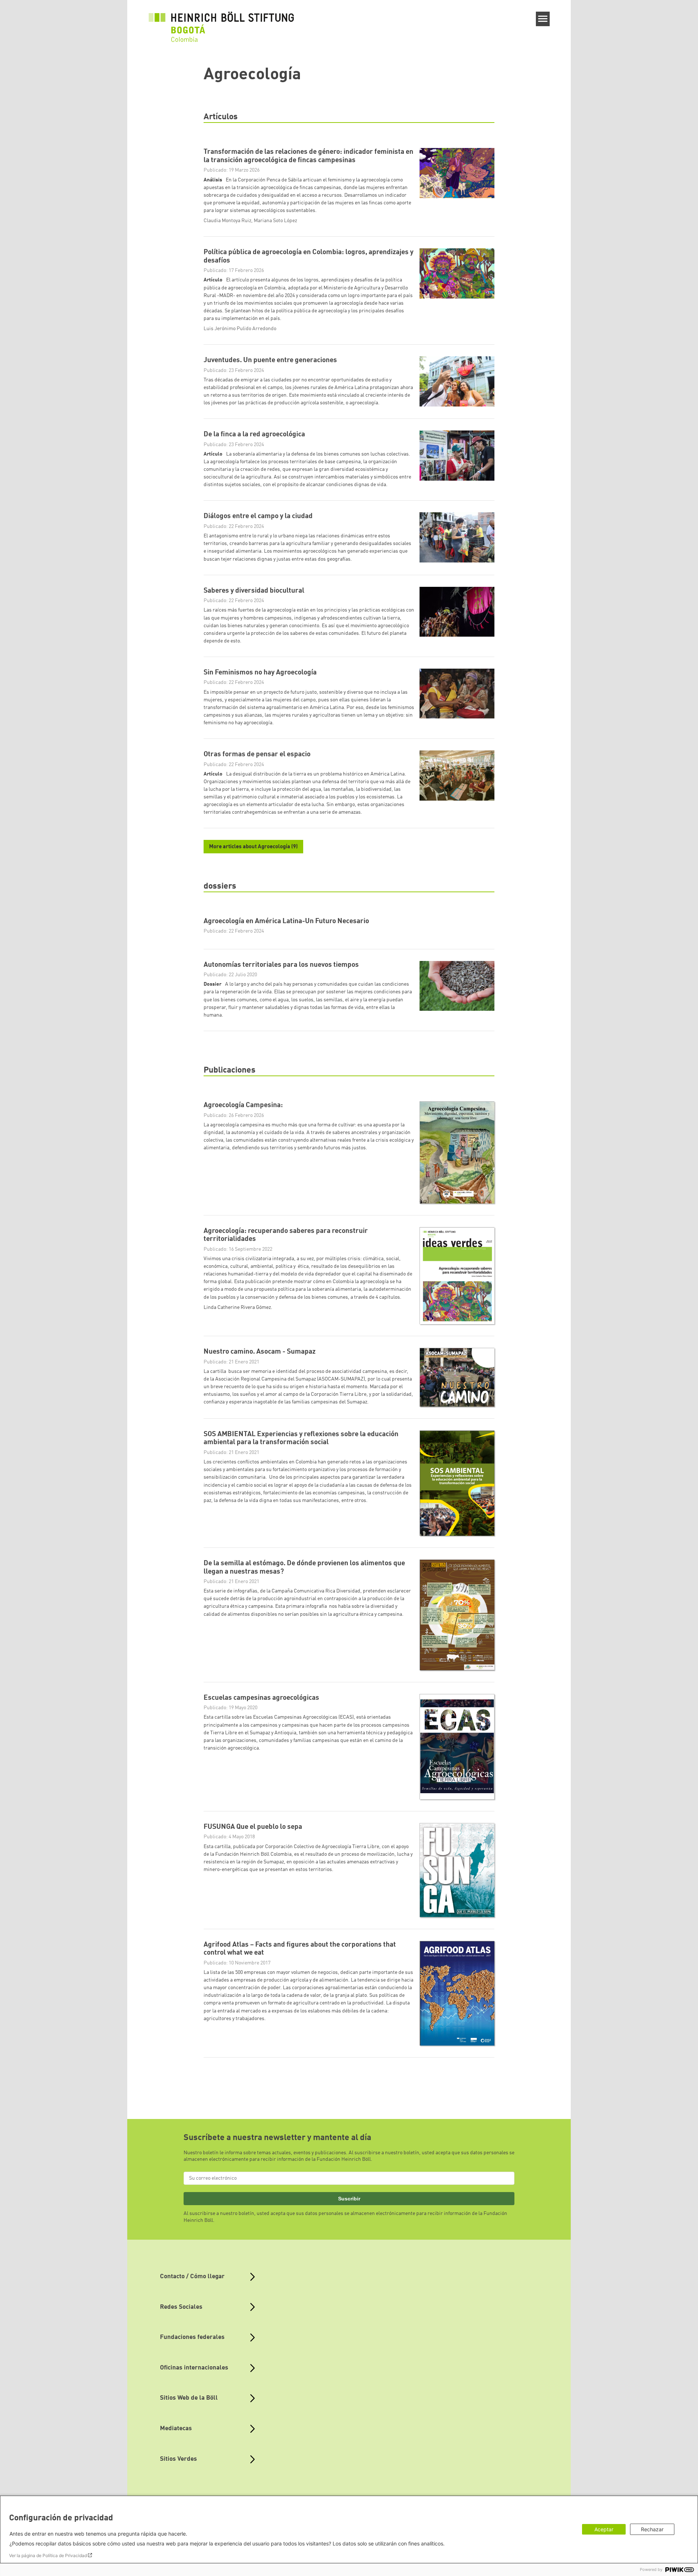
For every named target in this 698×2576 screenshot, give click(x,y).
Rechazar (652, 2529)
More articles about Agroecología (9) (253, 847)
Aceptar (604, 2529)
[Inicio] (221, 23)
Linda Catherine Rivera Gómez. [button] (238, 1307)
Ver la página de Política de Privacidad (48, 2555)
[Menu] (543, 19)
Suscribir (349, 2199)
